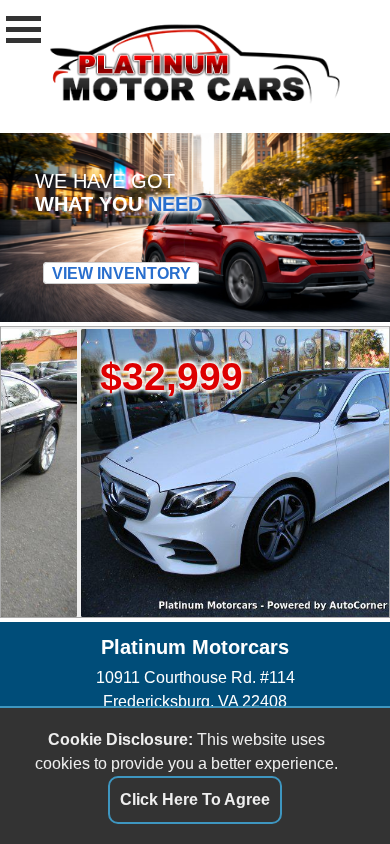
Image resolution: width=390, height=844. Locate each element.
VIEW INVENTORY (121, 272)
